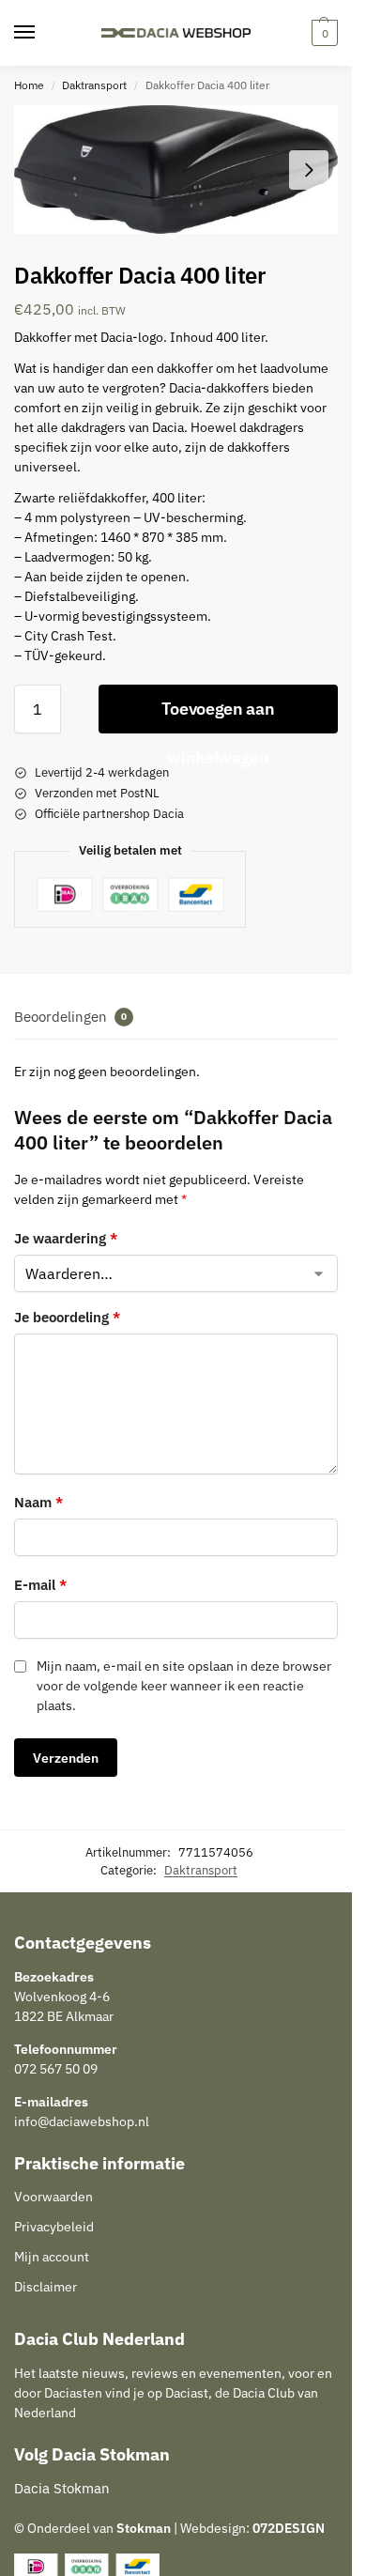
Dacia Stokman (62, 2488)
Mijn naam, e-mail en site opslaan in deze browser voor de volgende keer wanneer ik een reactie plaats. (184, 1686)
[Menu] (42, 33)
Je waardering (66, 1238)
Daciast (187, 2393)
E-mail (40, 1585)
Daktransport (94, 85)
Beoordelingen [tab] (70, 1017)
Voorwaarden (53, 2197)
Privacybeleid (54, 2227)
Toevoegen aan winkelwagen (218, 716)
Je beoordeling (67, 1317)
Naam (38, 1502)
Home (29, 85)
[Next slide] (309, 170)
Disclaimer (46, 2287)
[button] (322, 33)
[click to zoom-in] (176, 170)
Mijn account (52, 2257)
